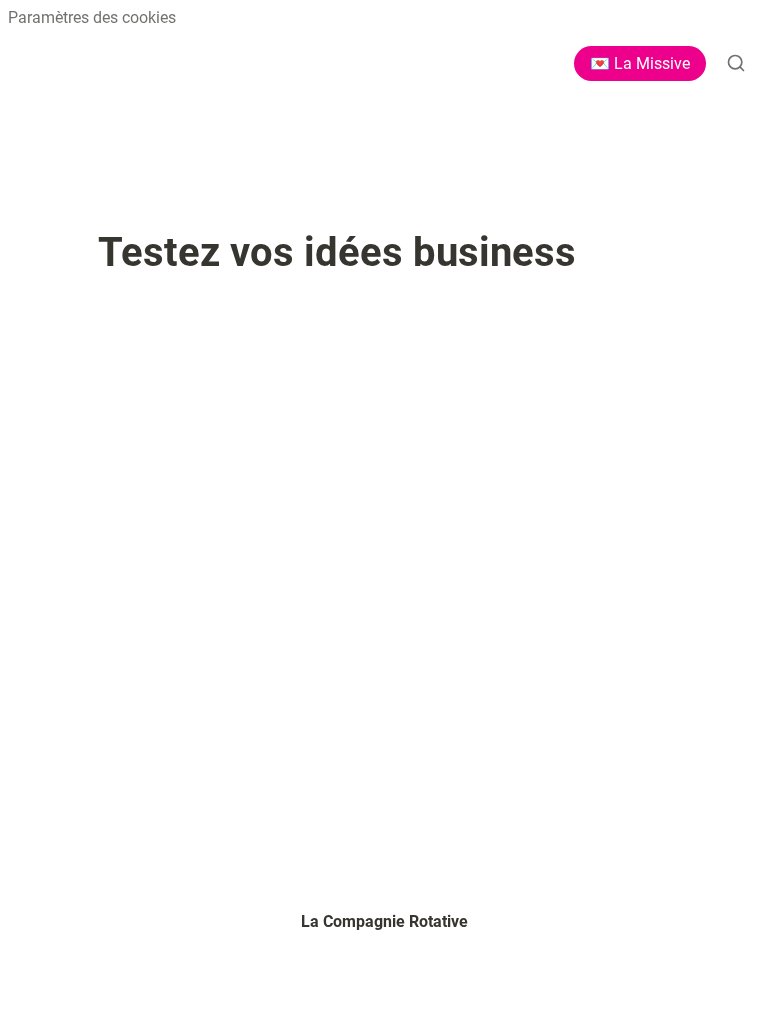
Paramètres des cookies (92, 17)
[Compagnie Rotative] (24, 63)
